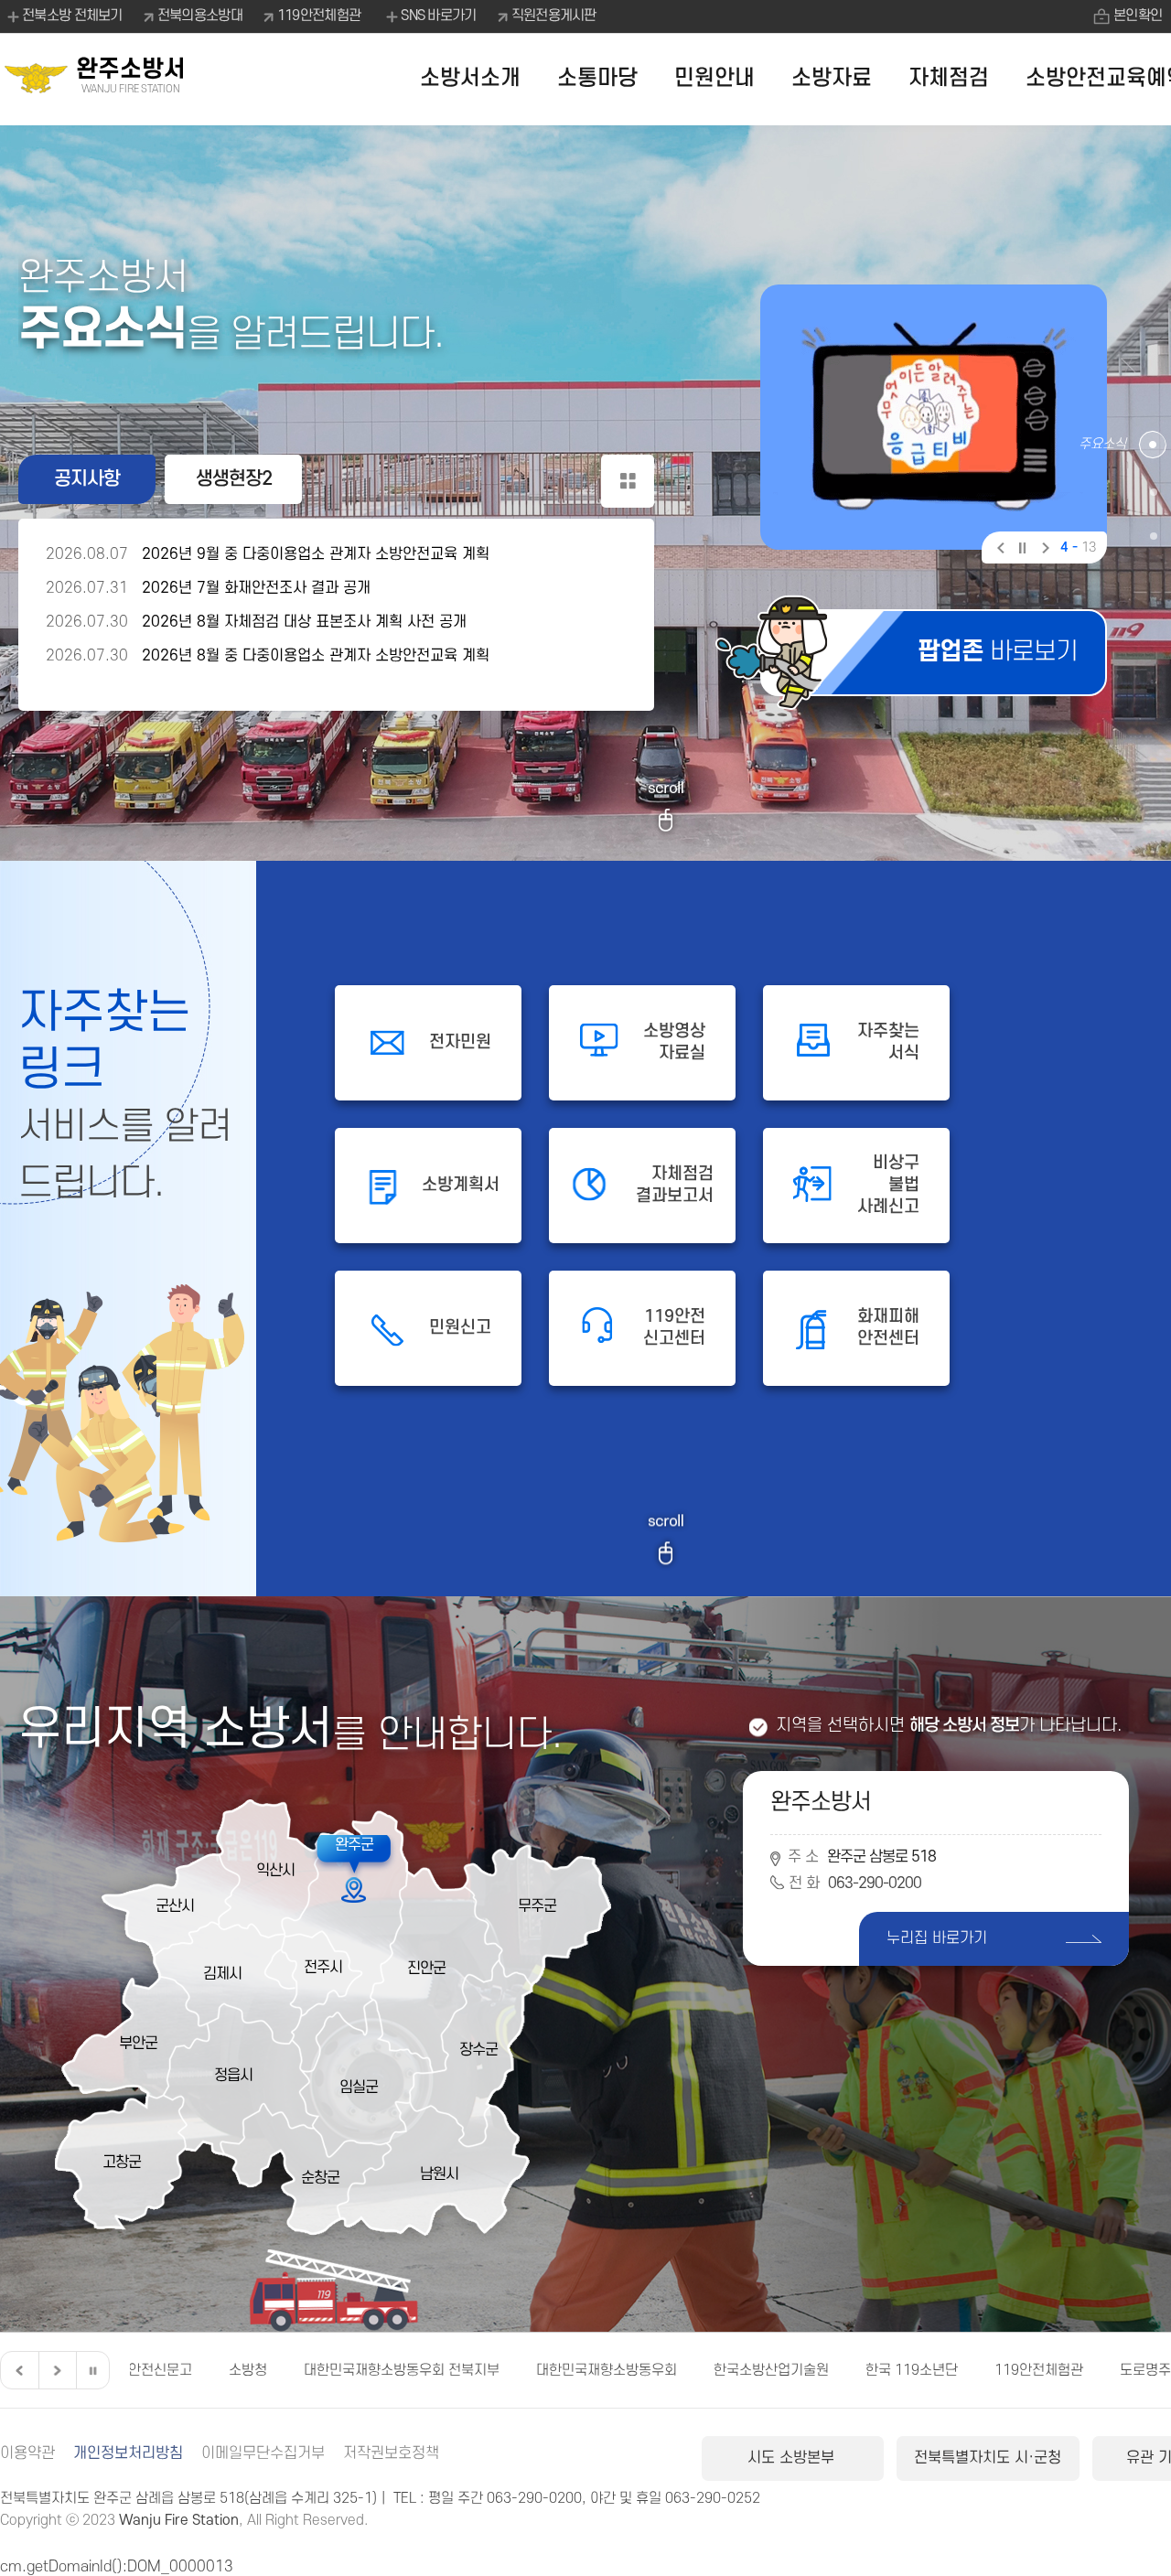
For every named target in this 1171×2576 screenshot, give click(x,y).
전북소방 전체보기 (72, 16)
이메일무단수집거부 (263, 2453)
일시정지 (1021, 550)
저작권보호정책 (391, 2453)
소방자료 (832, 78)
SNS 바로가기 (438, 16)
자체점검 (949, 78)
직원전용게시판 (554, 16)
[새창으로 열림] (934, 417)
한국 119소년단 (752, 2370)
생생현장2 (234, 479)
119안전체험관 (319, 16)
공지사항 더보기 (628, 481)
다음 (1043, 550)
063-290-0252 (713, 2498)
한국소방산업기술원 (612, 2370)
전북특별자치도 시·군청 (988, 2458)
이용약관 (27, 2453)
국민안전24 (1121, 2370)
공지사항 (87, 479)
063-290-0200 (875, 1884)
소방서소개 (470, 78)
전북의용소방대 (200, 16)
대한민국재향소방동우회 (447, 2370)
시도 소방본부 (793, 2458)
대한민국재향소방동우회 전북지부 (242, 2370)
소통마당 (597, 78)
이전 (999, 550)
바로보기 (998, 652)
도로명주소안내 (1005, 2370)
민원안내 (714, 78)
